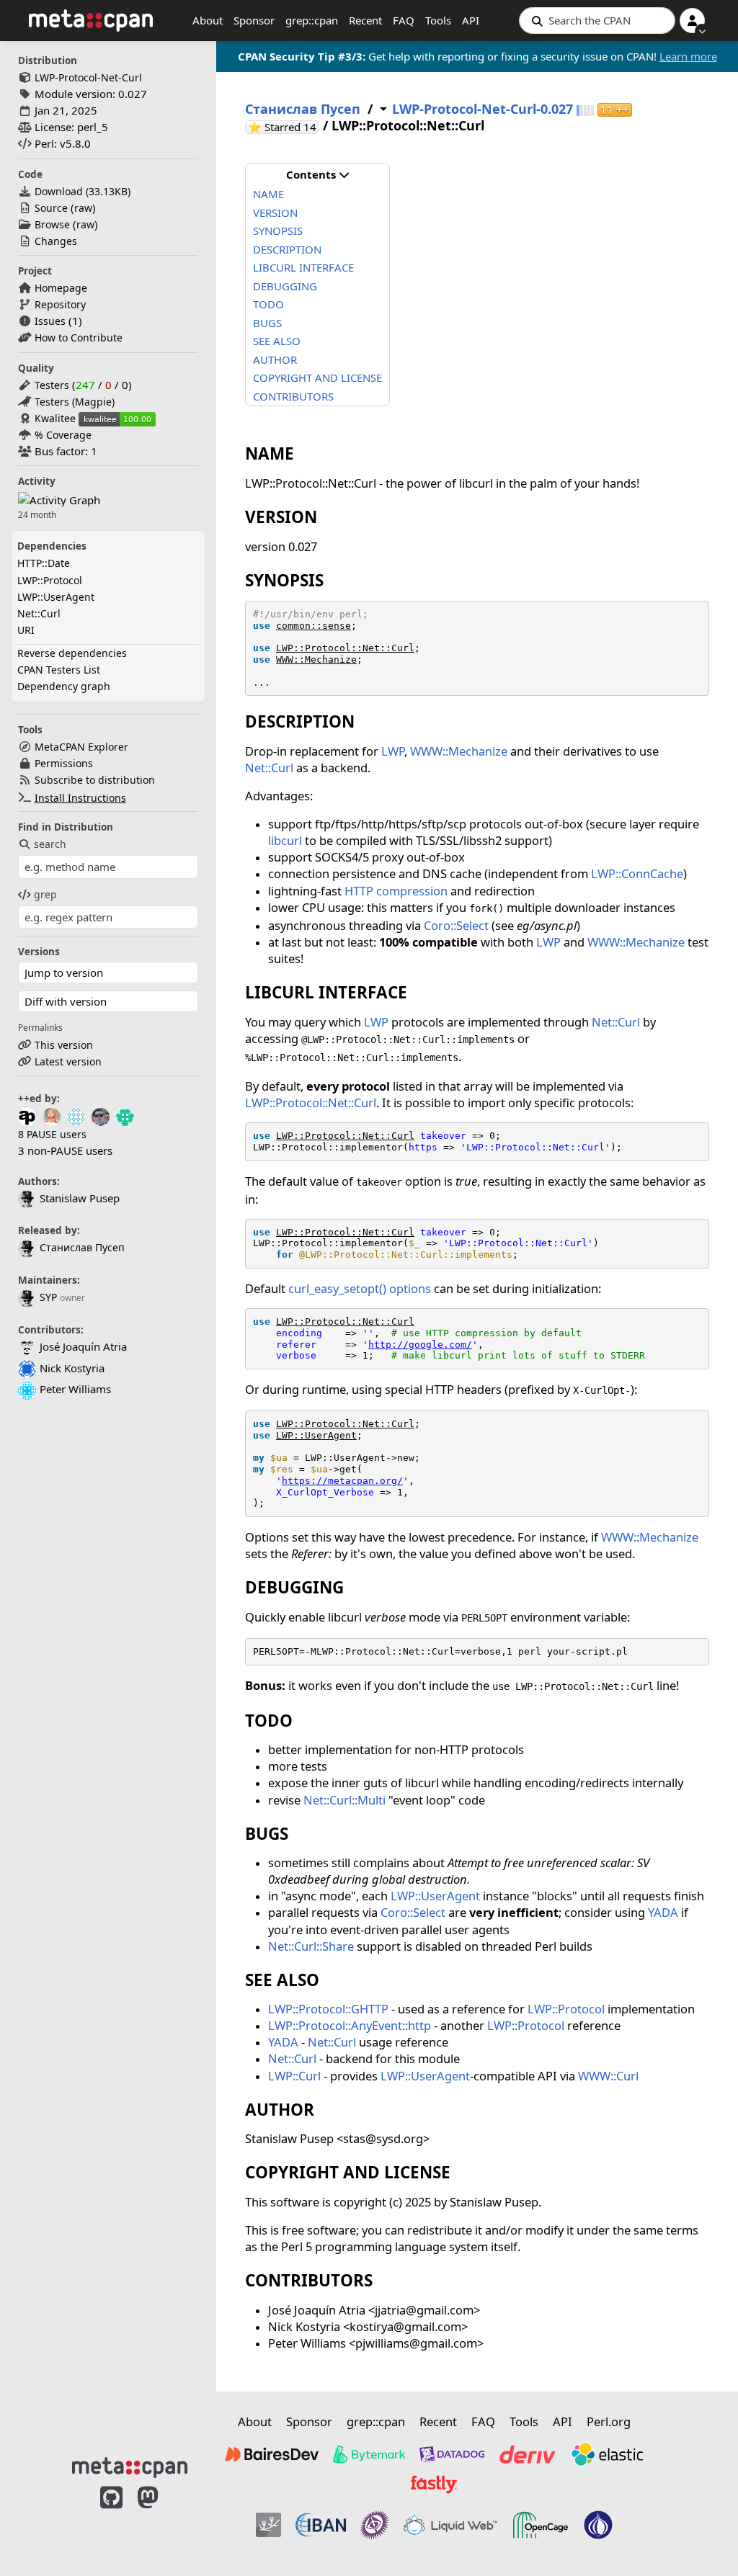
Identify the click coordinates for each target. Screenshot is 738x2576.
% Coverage (63, 435)
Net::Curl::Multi (344, 1800)
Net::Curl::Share (311, 1946)
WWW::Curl (608, 2076)
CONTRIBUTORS (293, 396)
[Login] (692, 21)
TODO (268, 304)
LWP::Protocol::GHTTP (328, 2009)
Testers (52, 385)
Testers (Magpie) (75, 402)
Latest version (68, 1061)
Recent (365, 20)
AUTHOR (275, 359)
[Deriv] (528, 2454)
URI (26, 630)
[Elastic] (607, 2454)
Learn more (688, 56)
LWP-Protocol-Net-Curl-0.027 (483, 109)
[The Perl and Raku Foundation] (598, 2525)
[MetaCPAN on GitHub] (111, 2520)
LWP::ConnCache (637, 873)
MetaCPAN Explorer (81, 747)
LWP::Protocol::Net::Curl (345, 648)
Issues (50, 321)
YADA (663, 1912)
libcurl (285, 840)
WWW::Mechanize (316, 659)
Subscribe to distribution (95, 780)
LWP (393, 751)
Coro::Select (456, 925)
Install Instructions (80, 798)
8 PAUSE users (52, 1134)
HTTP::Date (44, 563)
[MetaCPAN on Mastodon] (162, 2520)
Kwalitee (55, 418)
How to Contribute (79, 337)
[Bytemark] (369, 2454)
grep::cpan (312, 20)
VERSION (275, 213)
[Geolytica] (268, 2525)
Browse (52, 224)
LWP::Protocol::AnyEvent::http (350, 2025)
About (208, 20)
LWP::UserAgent (56, 597)
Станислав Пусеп (82, 1247)
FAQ (404, 20)
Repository (60, 304)
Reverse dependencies (72, 653)
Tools (438, 20)
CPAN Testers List (59, 670)
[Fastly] (434, 2485)
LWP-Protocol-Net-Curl (88, 77)
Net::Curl (39, 613)
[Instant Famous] (375, 2525)
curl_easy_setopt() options (360, 1288)
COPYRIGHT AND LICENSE (317, 377)
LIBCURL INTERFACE (303, 267)
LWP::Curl (294, 2076)
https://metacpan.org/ (342, 1481)
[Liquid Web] (450, 2525)
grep (45, 894)
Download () (83, 191)
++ (615, 110)
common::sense (314, 626)
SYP (48, 1297)
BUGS (267, 323)
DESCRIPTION (287, 249)
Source (51, 208)
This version (64, 1045)
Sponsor (254, 20)
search (50, 844)
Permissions (64, 763)
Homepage (61, 288)
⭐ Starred (284, 127)
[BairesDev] (272, 2454)
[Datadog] (452, 2454)
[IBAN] (321, 2525)
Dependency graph (64, 686)
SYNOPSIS (278, 231)
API (471, 20)
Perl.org (609, 2421)
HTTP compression (396, 891)
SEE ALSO (277, 341)
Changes (56, 241)
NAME (268, 194)
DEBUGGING (285, 286)
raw (83, 208)
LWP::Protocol (50, 580)
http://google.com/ (420, 1345)
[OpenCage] (541, 2525)
